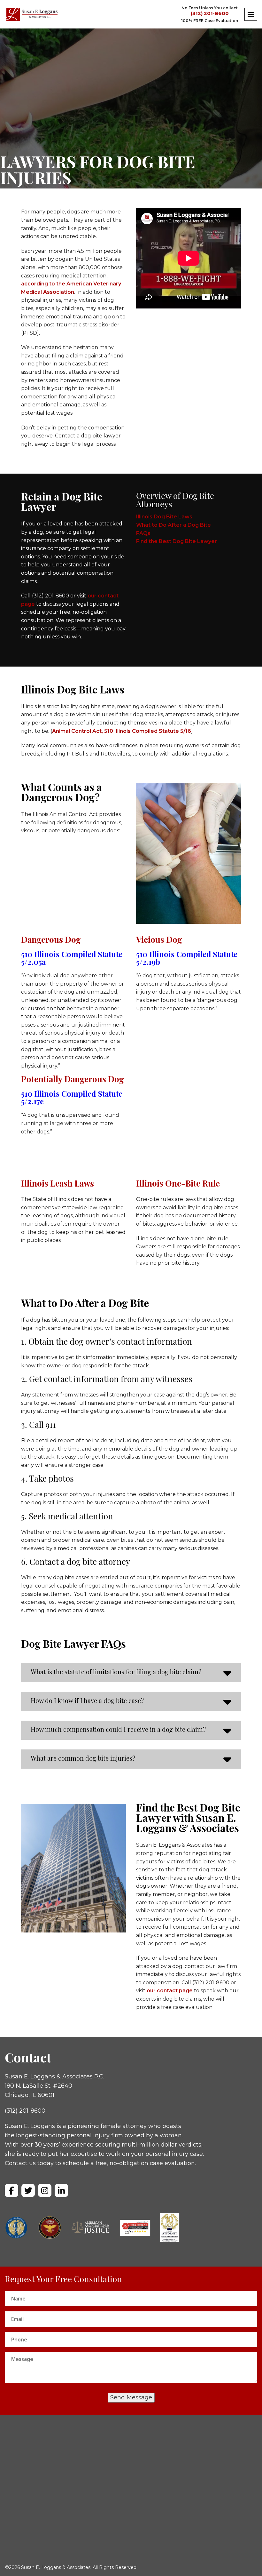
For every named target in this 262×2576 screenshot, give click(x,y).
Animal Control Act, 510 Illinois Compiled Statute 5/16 (122, 731)
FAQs (143, 533)
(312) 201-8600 (210, 14)
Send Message (131, 2397)
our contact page (169, 1991)
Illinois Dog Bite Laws (164, 517)
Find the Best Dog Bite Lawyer (177, 541)
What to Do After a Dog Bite (173, 525)
